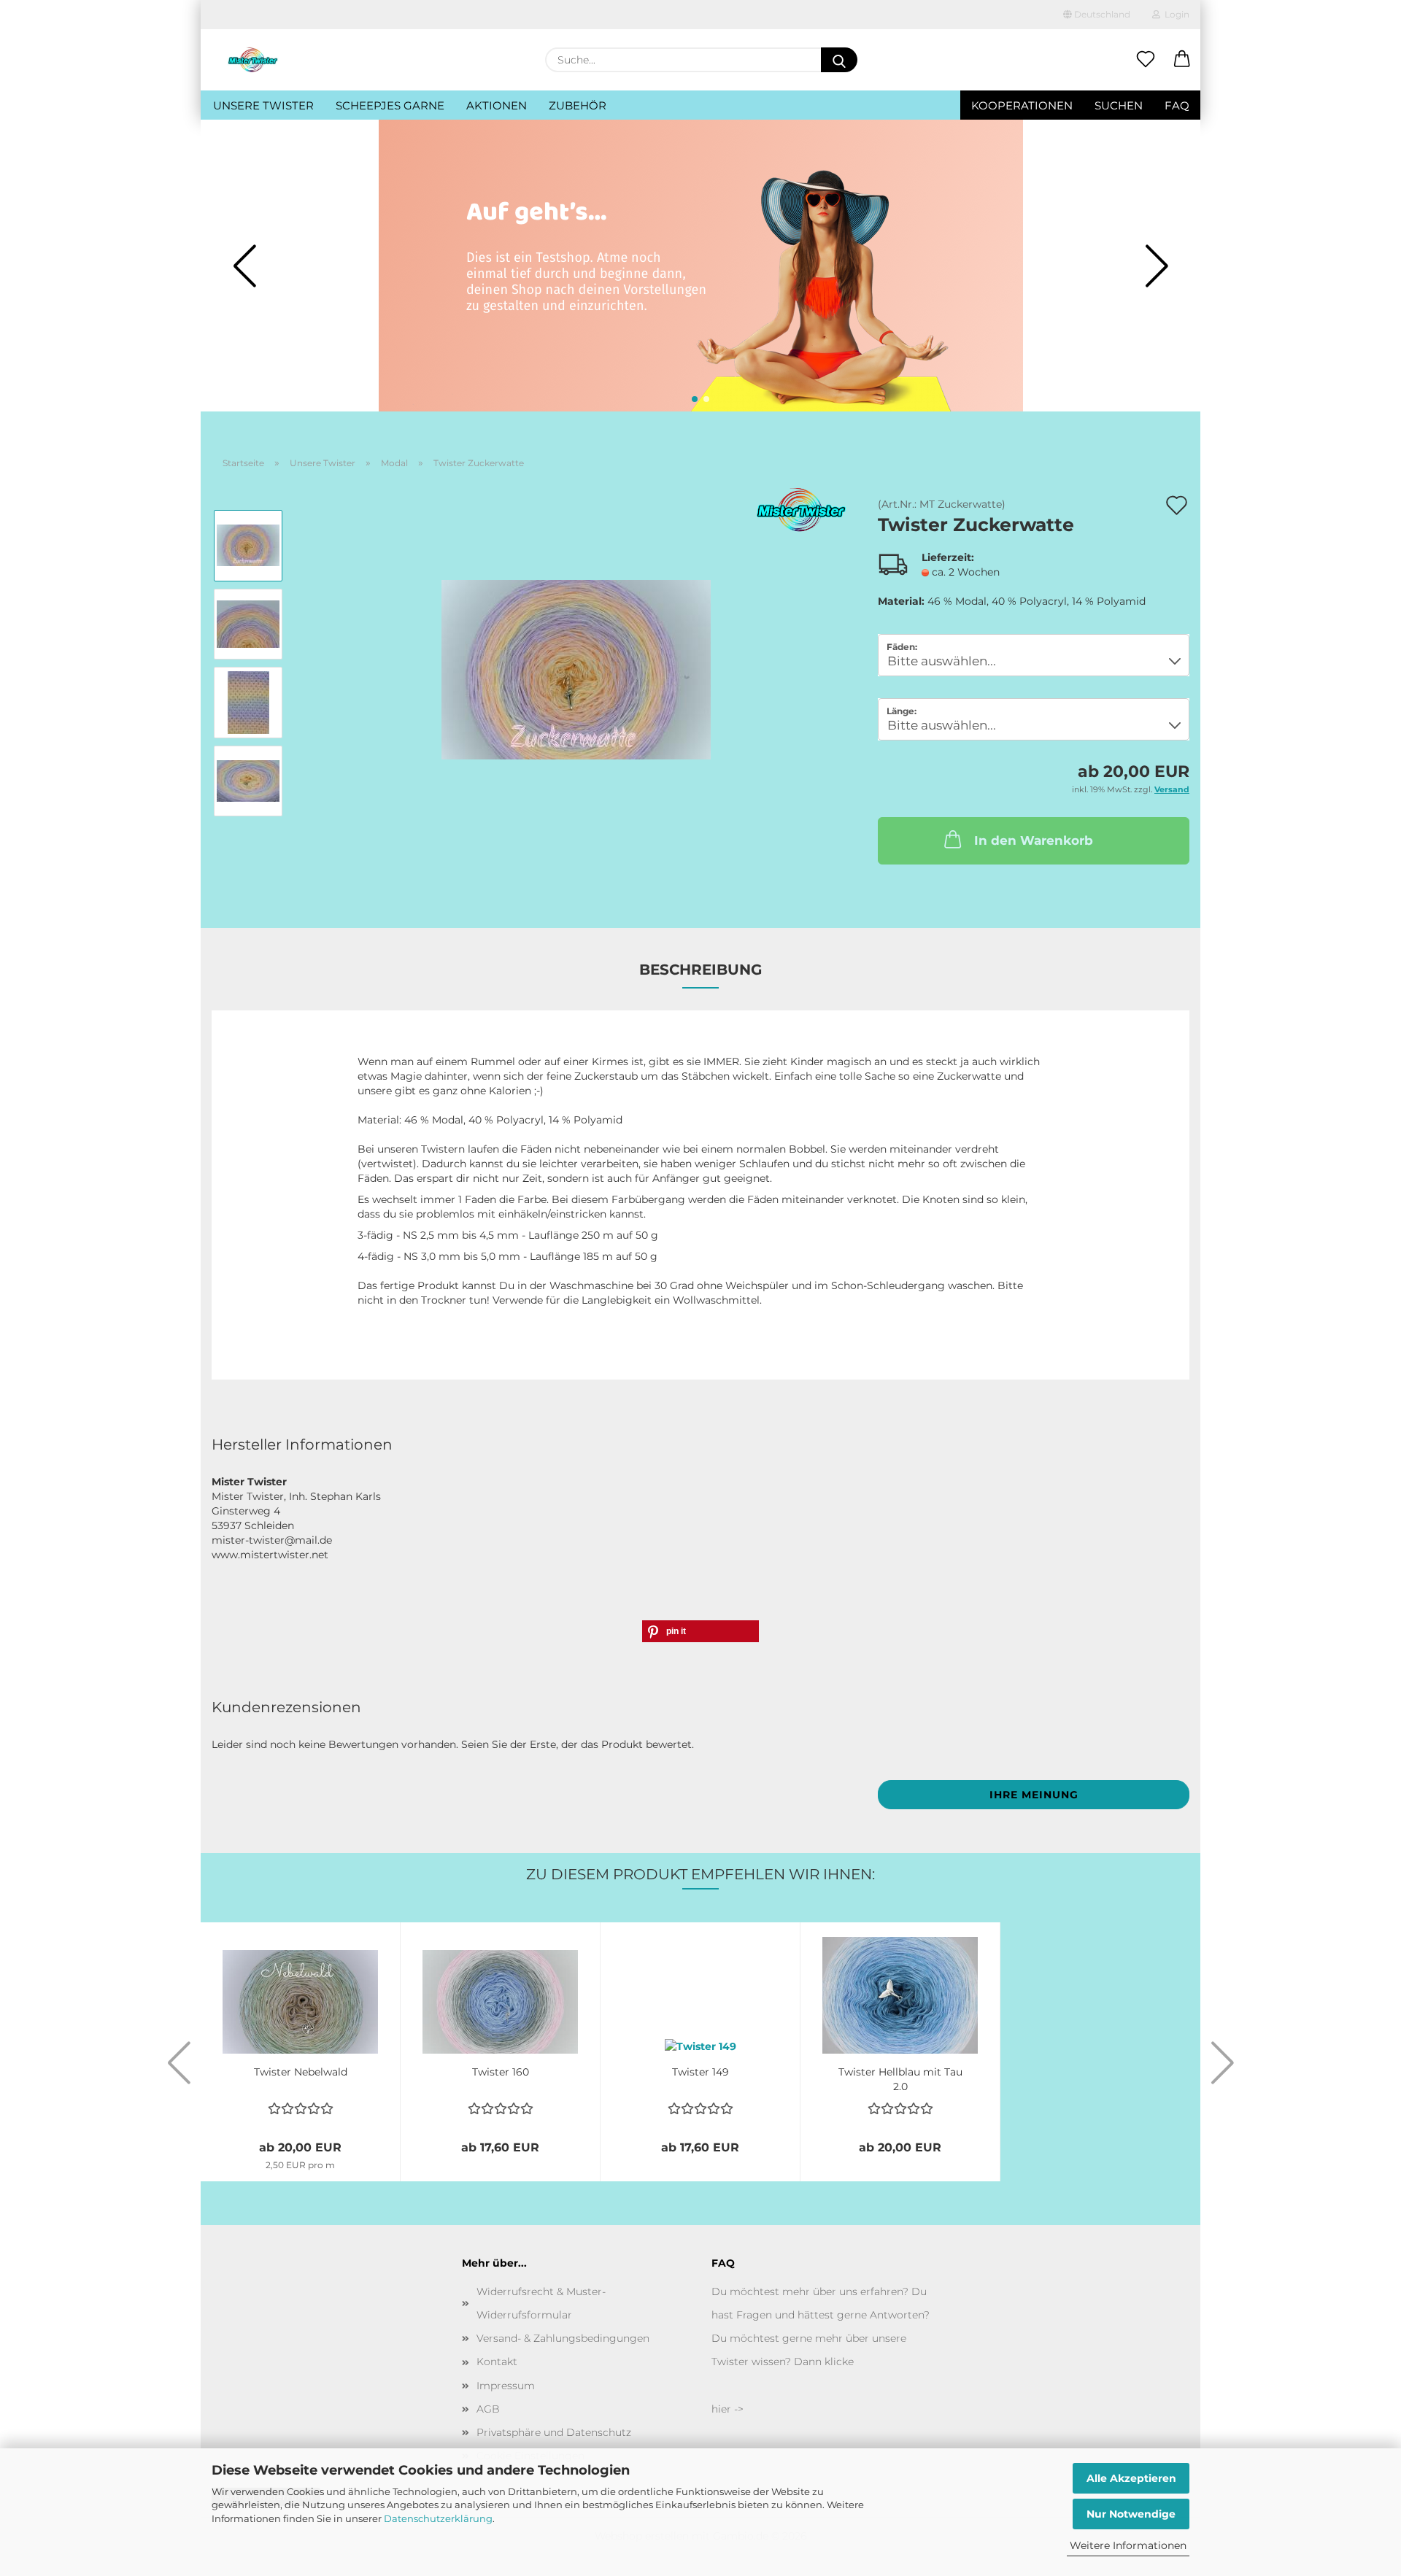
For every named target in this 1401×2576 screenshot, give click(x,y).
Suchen (1119, 105)
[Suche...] (839, 60)
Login (1175, 14)
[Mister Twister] (253, 60)
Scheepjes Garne (390, 105)
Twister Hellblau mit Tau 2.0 (900, 2078)
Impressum (506, 2386)
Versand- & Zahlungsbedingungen (563, 2338)
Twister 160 (501, 2072)
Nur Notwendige (1131, 2514)
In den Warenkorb (1034, 840)
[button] (1182, 60)
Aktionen (497, 105)
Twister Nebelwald (301, 2072)
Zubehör (578, 105)
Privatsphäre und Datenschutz (554, 2432)
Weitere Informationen (1128, 2545)
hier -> (727, 2409)
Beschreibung (700, 970)
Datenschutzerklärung (438, 2518)
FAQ (1177, 105)
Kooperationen (1022, 105)
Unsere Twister (263, 105)
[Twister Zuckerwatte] (576, 662)
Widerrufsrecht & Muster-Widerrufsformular (541, 2303)
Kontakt (497, 2362)
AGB (488, 2409)
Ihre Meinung (1034, 1795)
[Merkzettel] (1146, 60)
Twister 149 (700, 2072)
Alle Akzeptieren (1131, 2478)
